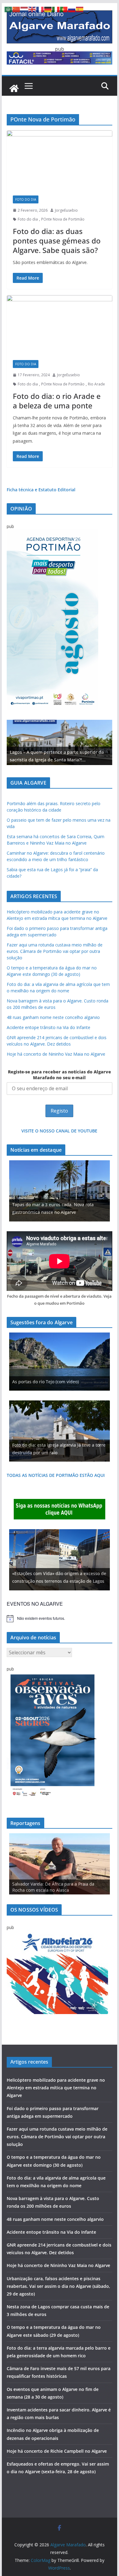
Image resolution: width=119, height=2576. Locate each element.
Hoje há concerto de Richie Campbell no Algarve (57, 2451)
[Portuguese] (64, 9)
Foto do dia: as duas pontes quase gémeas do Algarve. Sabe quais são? (57, 241)
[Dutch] (24, 9)
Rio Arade (96, 384)
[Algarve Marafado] (14, 88)
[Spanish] (80, 9)
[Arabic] (9, 9)
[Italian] (56, 9)
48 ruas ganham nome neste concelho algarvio (53, 1017)
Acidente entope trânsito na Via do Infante (49, 1027)
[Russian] (72, 9)
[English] (32, 9)
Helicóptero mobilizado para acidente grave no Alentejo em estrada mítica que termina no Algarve (56, 2088)
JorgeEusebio (66, 210)
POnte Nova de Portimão (63, 219)
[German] (48, 9)
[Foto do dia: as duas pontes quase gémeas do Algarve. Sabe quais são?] (60, 160)
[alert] (60, 1619)
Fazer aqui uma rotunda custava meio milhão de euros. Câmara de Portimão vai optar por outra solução (55, 951)
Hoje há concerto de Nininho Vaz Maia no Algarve (56, 1054)
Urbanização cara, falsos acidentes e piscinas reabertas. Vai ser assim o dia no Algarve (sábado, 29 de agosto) (58, 2286)
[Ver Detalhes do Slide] (60, 742)
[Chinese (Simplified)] (16, 9)
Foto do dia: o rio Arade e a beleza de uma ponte (57, 401)
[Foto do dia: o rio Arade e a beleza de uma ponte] (60, 325)
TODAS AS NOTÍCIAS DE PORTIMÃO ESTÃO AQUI (56, 1475)
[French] (40, 9)
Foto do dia (26, 199)
